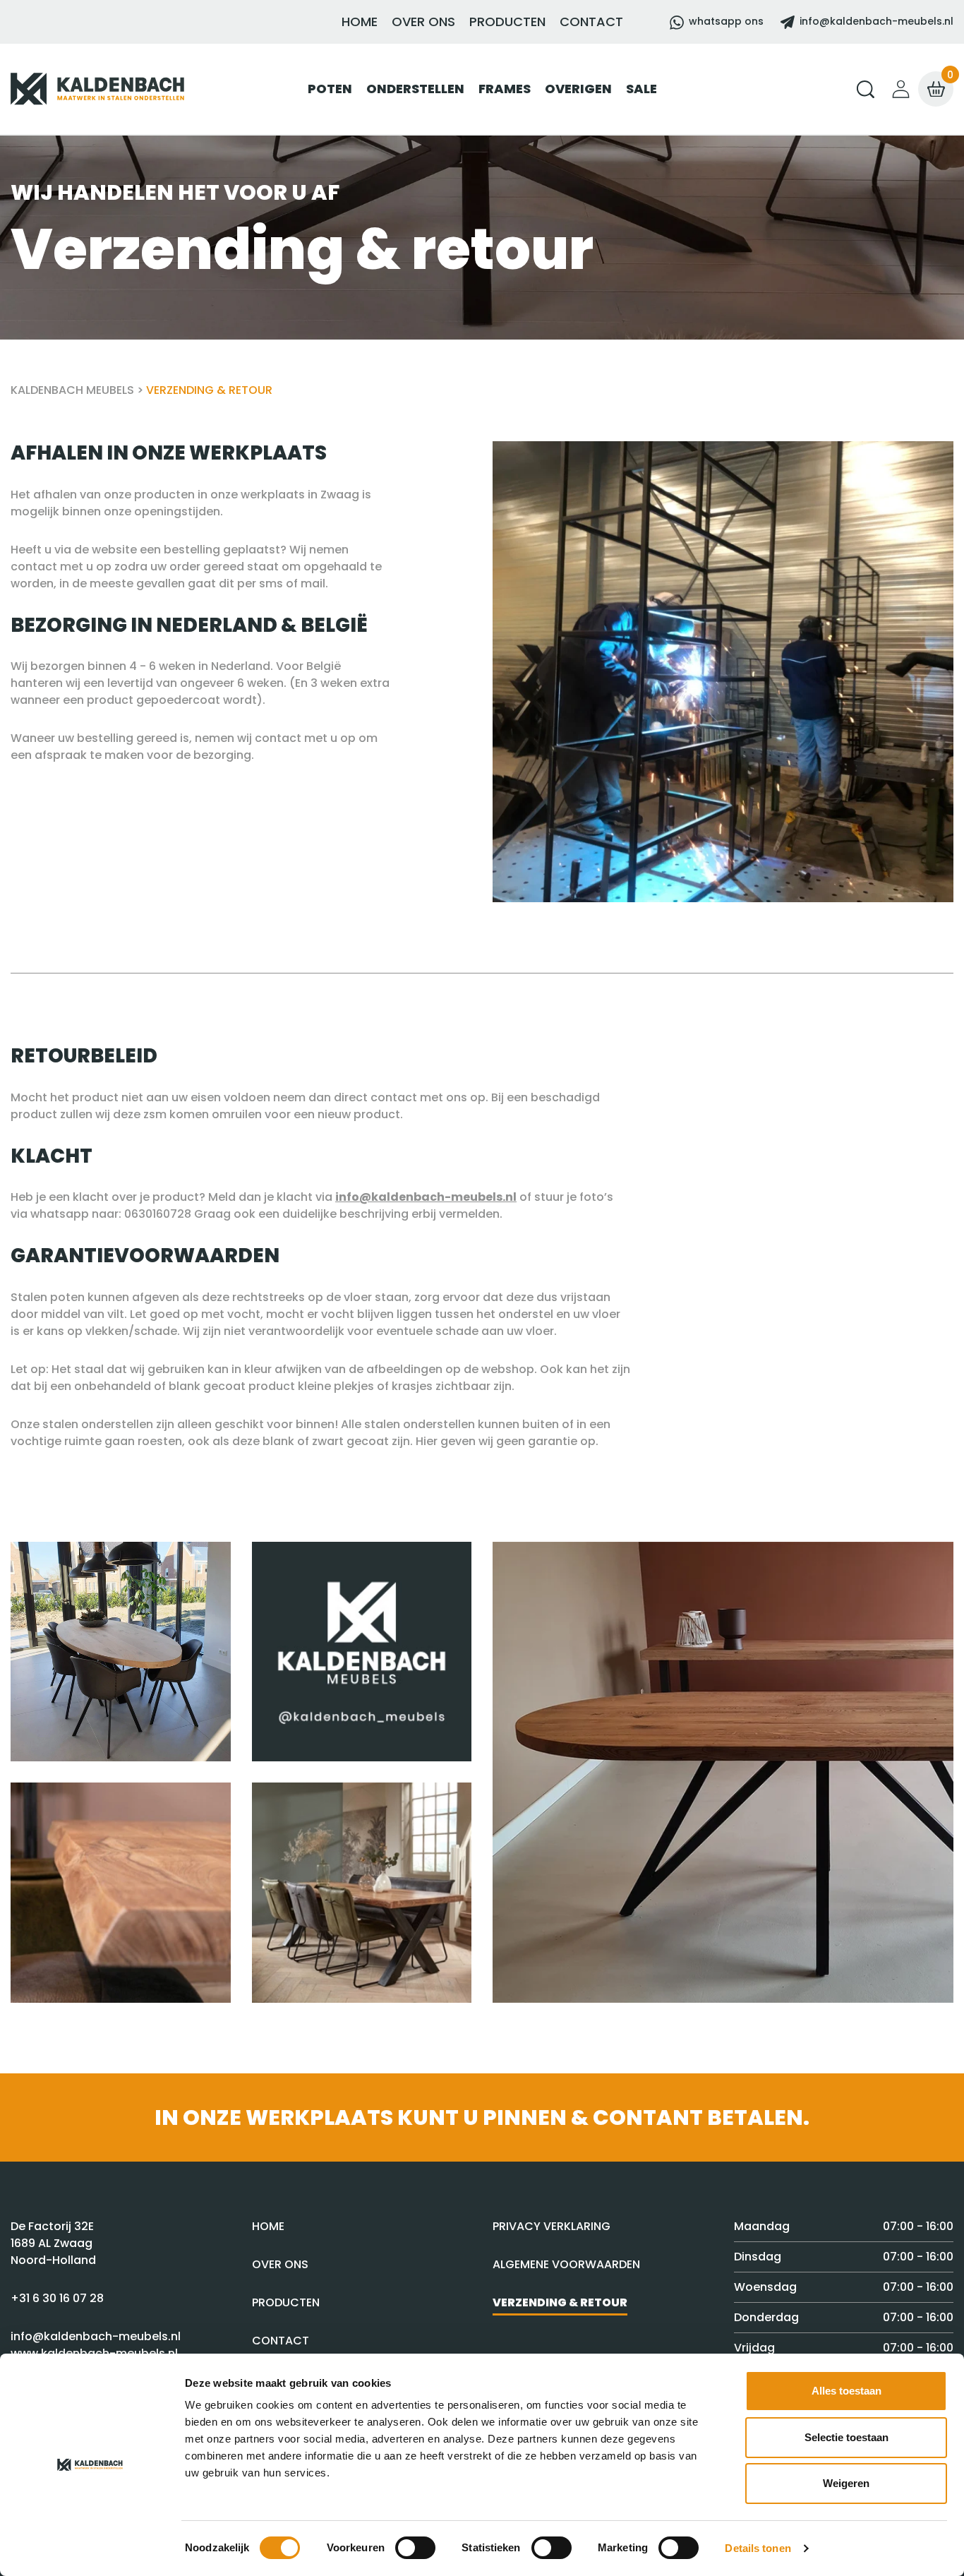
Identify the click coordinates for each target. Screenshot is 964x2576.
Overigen (578, 89)
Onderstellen (415, 89)
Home (360, 22)
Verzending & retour (560, 2302)
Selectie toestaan (846, 2437)
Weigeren (846, 2483)
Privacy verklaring (552, 2226)
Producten (507, 22)
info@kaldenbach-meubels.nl (875, 21)
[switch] (415, 2548)
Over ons (423, 22)
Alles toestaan (846, 2391)
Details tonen (758, 2548)
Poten (330, 89)
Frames (505, 89)
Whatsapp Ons (726, 21)
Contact (591, 22)
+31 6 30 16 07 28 (57, 2298)
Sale (641, 89)
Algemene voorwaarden (566, 2264)
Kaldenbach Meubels (72, 390)
